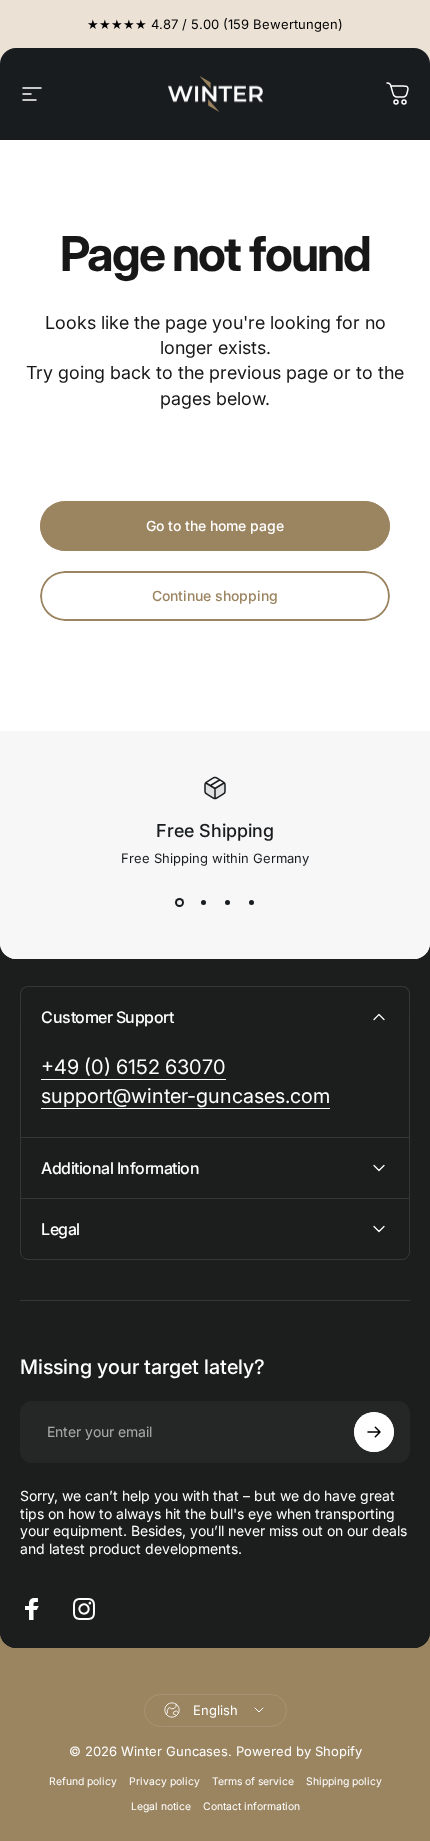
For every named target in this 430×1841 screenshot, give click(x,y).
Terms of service (253, 1781)
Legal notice (161, 1806)
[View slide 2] (203, 902)
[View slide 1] (179, 902)
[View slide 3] (227, 902)
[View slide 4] (251, 902)
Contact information (251, 1806)
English (215, 1710)
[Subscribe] (374, 1432)
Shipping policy (344, 1781)
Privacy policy (164, 1781)
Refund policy (83, 1781)
